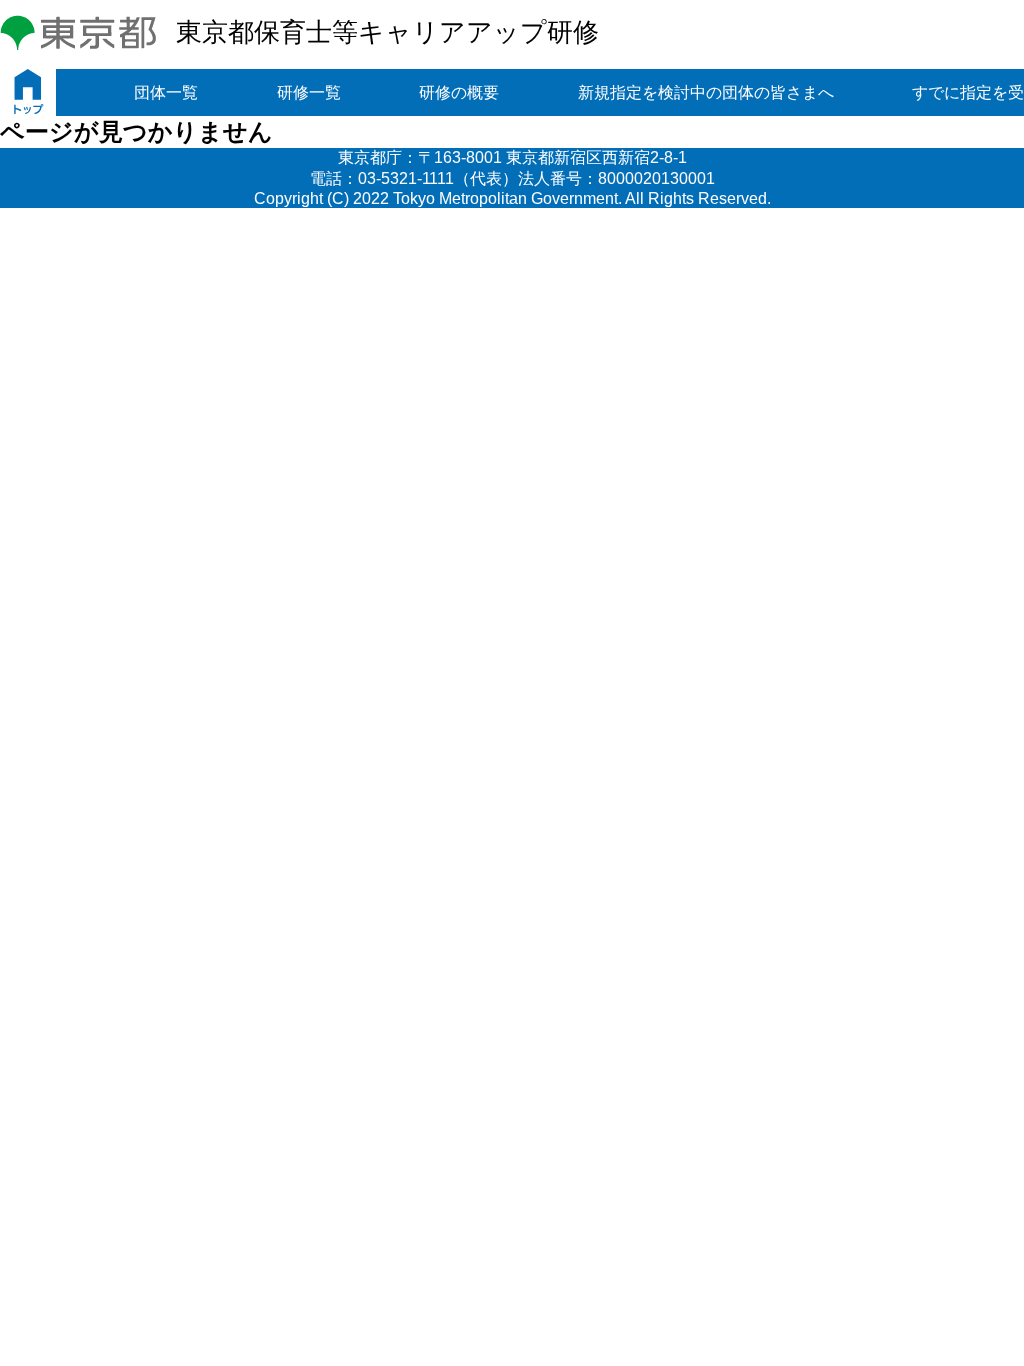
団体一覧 (166, 92)
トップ (28, 92)
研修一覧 (309, 92)
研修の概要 (459, 92)
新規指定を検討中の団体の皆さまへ (706, 92)
